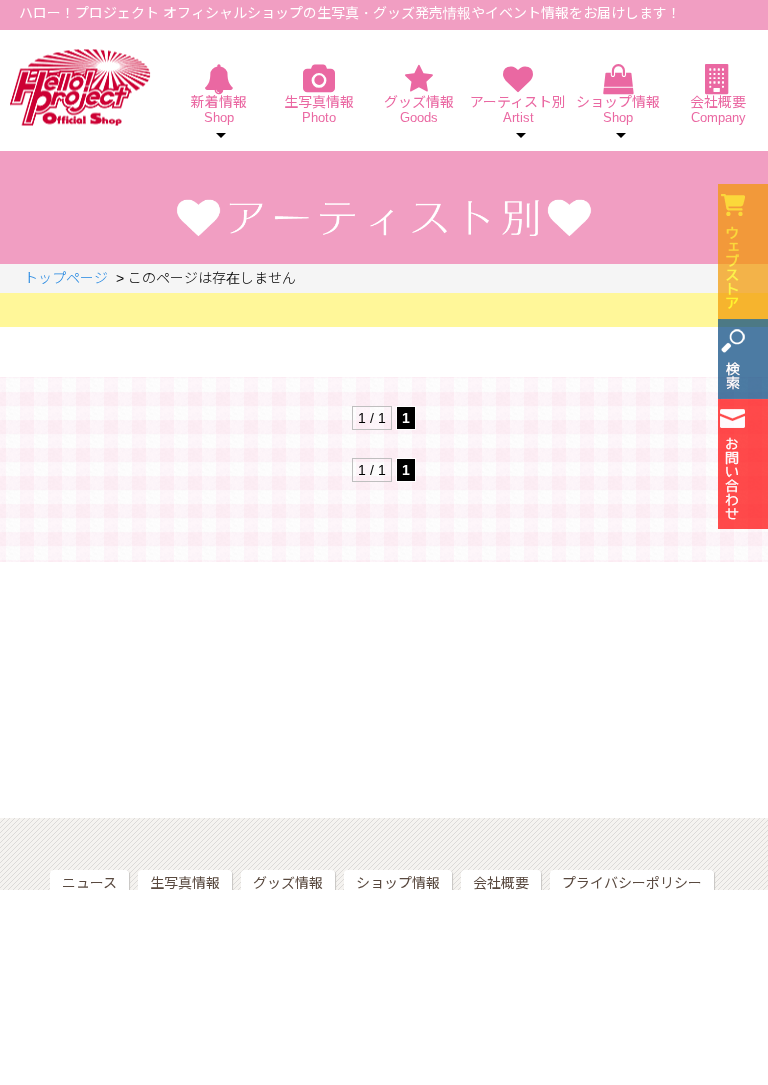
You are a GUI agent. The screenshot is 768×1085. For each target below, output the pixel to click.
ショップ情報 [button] (618, 109)
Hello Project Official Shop (80, 87)
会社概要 (718, 109)
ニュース (89, 883)
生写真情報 (319, 109)
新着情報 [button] (219, 109)
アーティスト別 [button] (518, 109)
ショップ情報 (398, 883)
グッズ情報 (419, 109)
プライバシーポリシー (632, 883)
